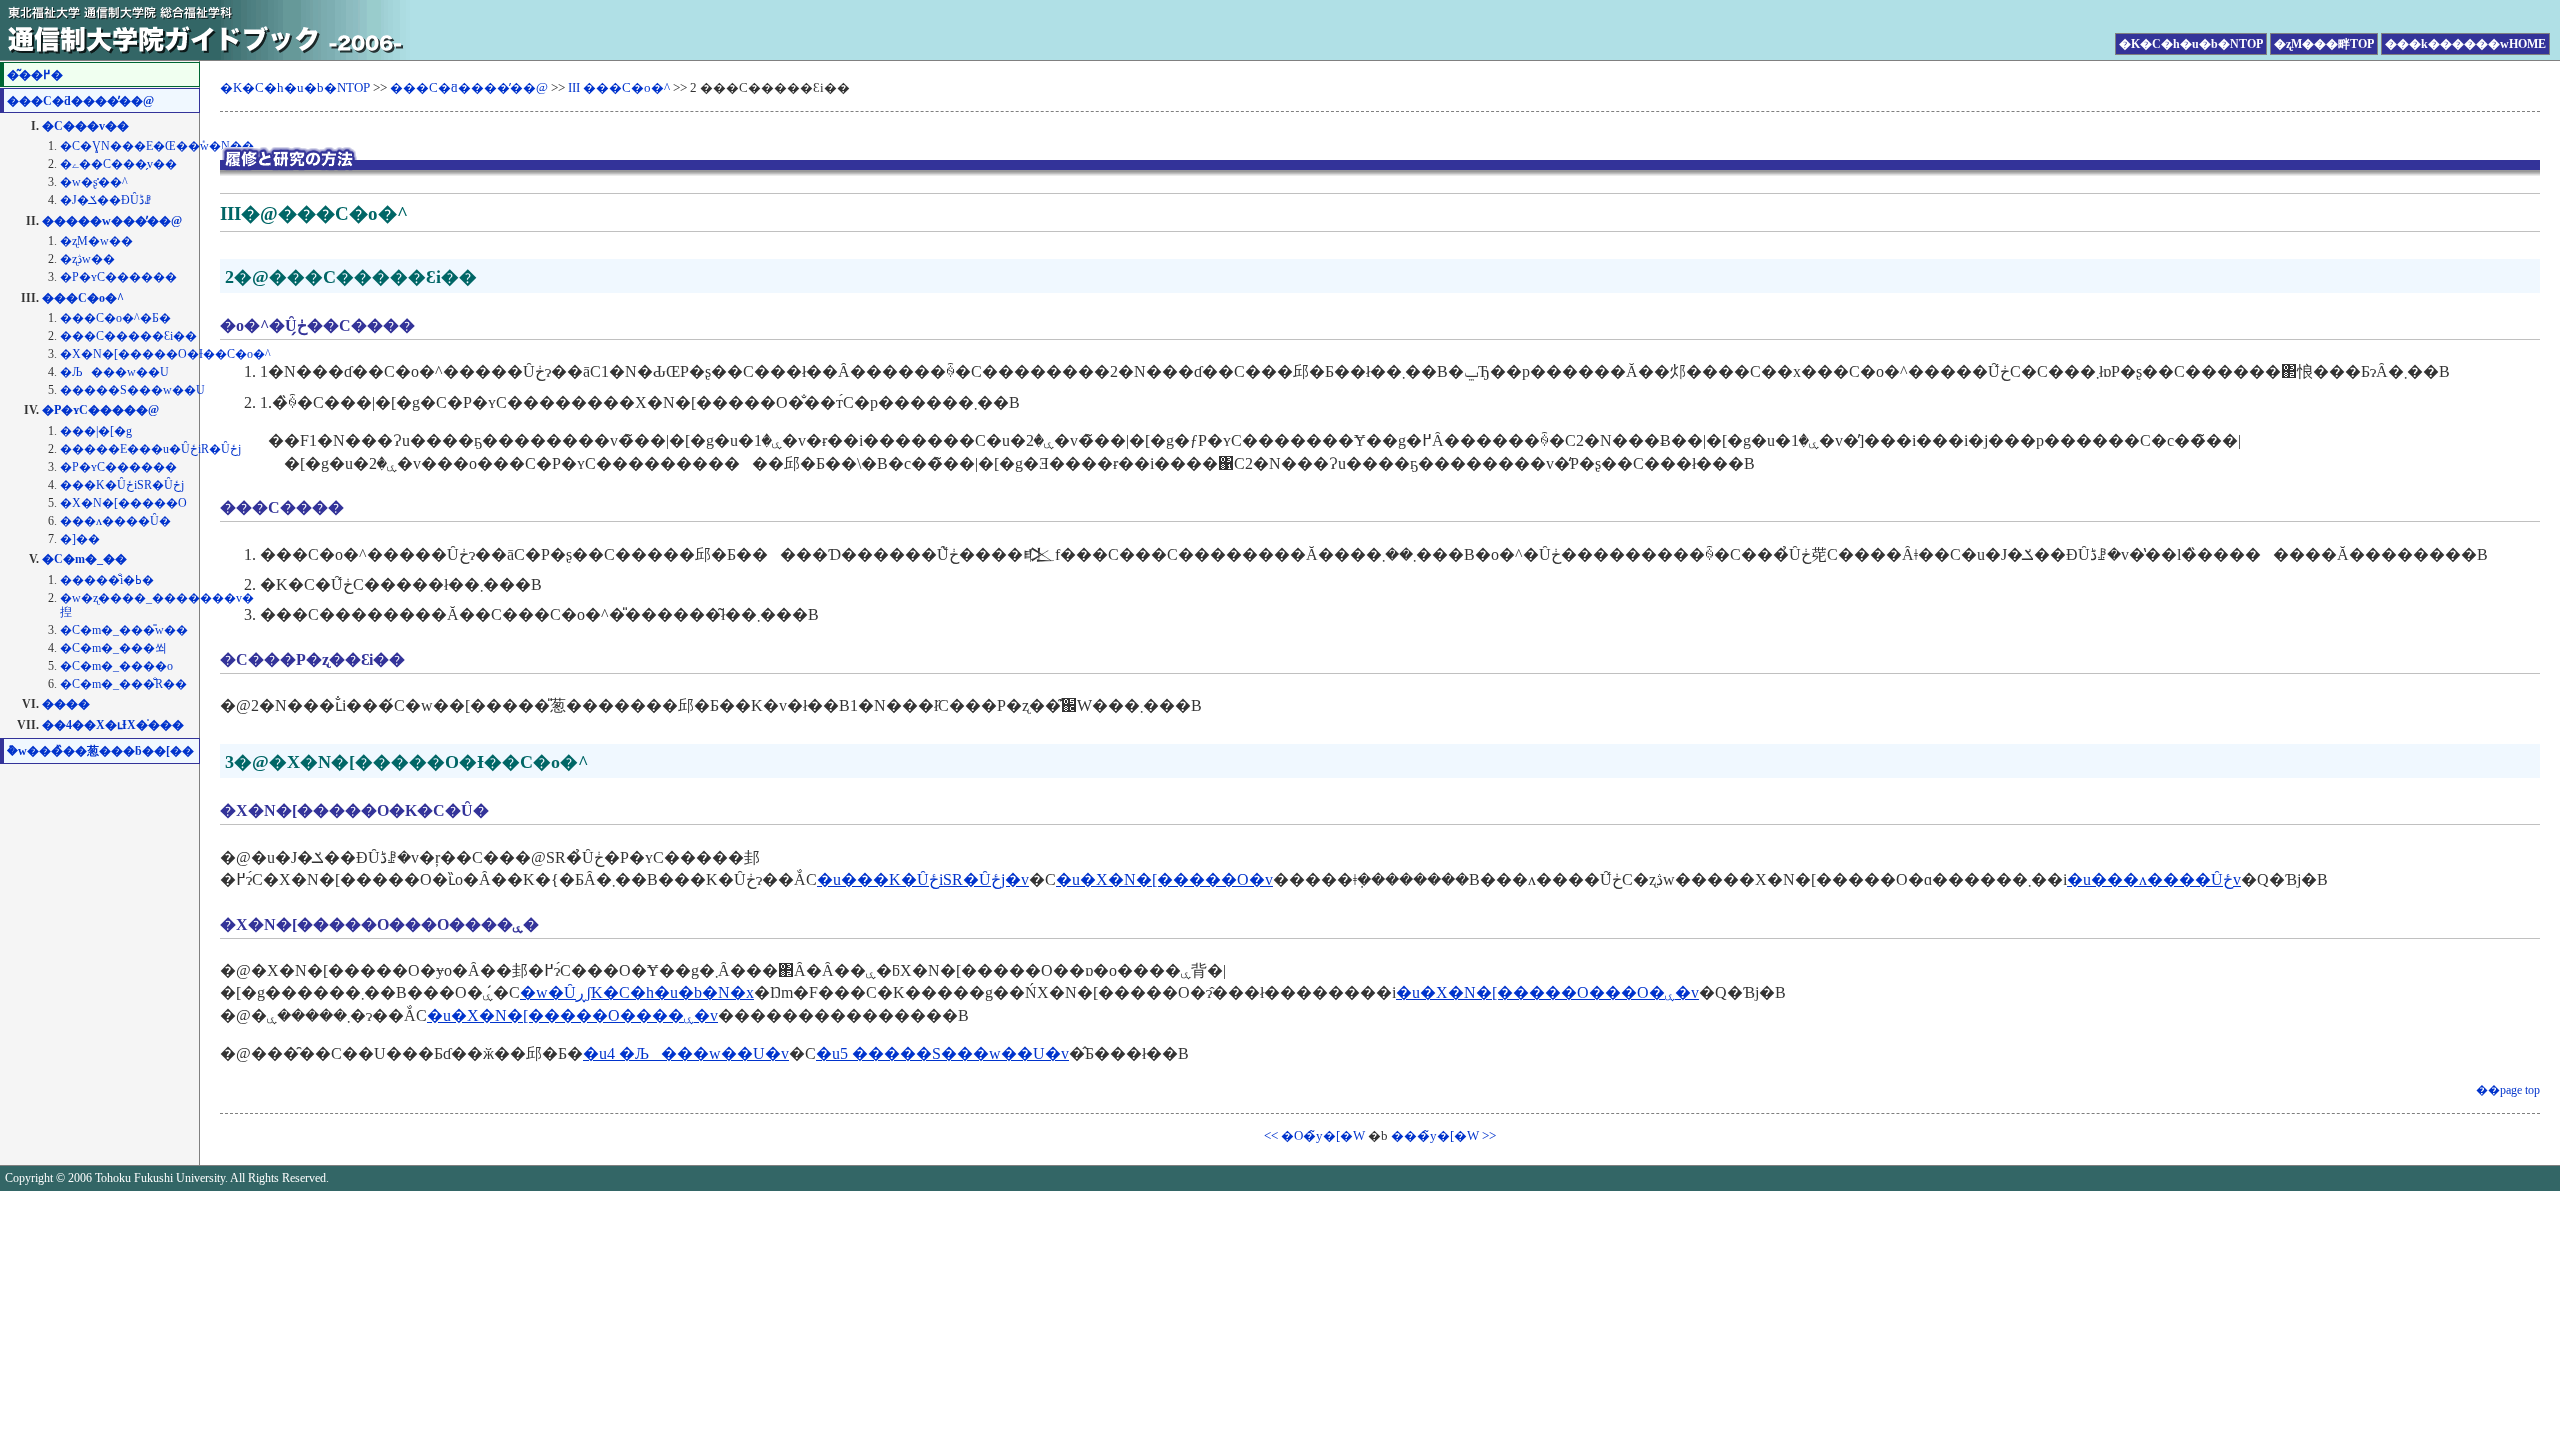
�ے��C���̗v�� (118, 164)
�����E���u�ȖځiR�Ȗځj (150, 449)
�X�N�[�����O (123, 503)
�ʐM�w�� (96, 241)
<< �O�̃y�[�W (1314, 1136)
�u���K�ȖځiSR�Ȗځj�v (923, 879)
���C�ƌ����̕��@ (80, 101)
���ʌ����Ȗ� (115, 521)
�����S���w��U (132, 390)
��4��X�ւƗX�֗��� (113, 725)
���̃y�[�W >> (1443, 1136)
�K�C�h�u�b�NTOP (2191, 44)
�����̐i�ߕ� (107, 580)
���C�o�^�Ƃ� (115, 318)
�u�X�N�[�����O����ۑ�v (572, 1015)
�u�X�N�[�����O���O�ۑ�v (1547, 992)
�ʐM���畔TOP (2324, 44)
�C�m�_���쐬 (113, 648)
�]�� (80, 539)
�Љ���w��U (114, 372)
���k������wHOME (2465, 44)
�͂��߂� (35, 75)
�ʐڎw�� (87, 259)
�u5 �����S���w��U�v (942, 1053)
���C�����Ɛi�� (128, 336)
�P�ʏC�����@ (100, 410)
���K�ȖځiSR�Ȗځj (122, 485)
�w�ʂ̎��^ (94, 182)
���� (66, 704)
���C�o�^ (83, 298)
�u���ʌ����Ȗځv (2154, 879)
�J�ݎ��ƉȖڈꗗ (105, 200)
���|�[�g (96, 431)
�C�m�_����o (116, 666)
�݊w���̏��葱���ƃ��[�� (100, 751)
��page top (2508, 1090)
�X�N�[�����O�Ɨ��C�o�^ (165, 354)
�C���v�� (85, 126)
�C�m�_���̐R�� (123, 684)
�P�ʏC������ (118, 277)
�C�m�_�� (84, 559)
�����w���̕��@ (112, 221)
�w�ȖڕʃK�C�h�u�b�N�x (637, 992)
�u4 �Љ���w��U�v (686, 1053)
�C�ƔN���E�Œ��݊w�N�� (157, 146)
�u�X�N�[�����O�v (1164, 879)
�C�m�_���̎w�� (124, 630)
